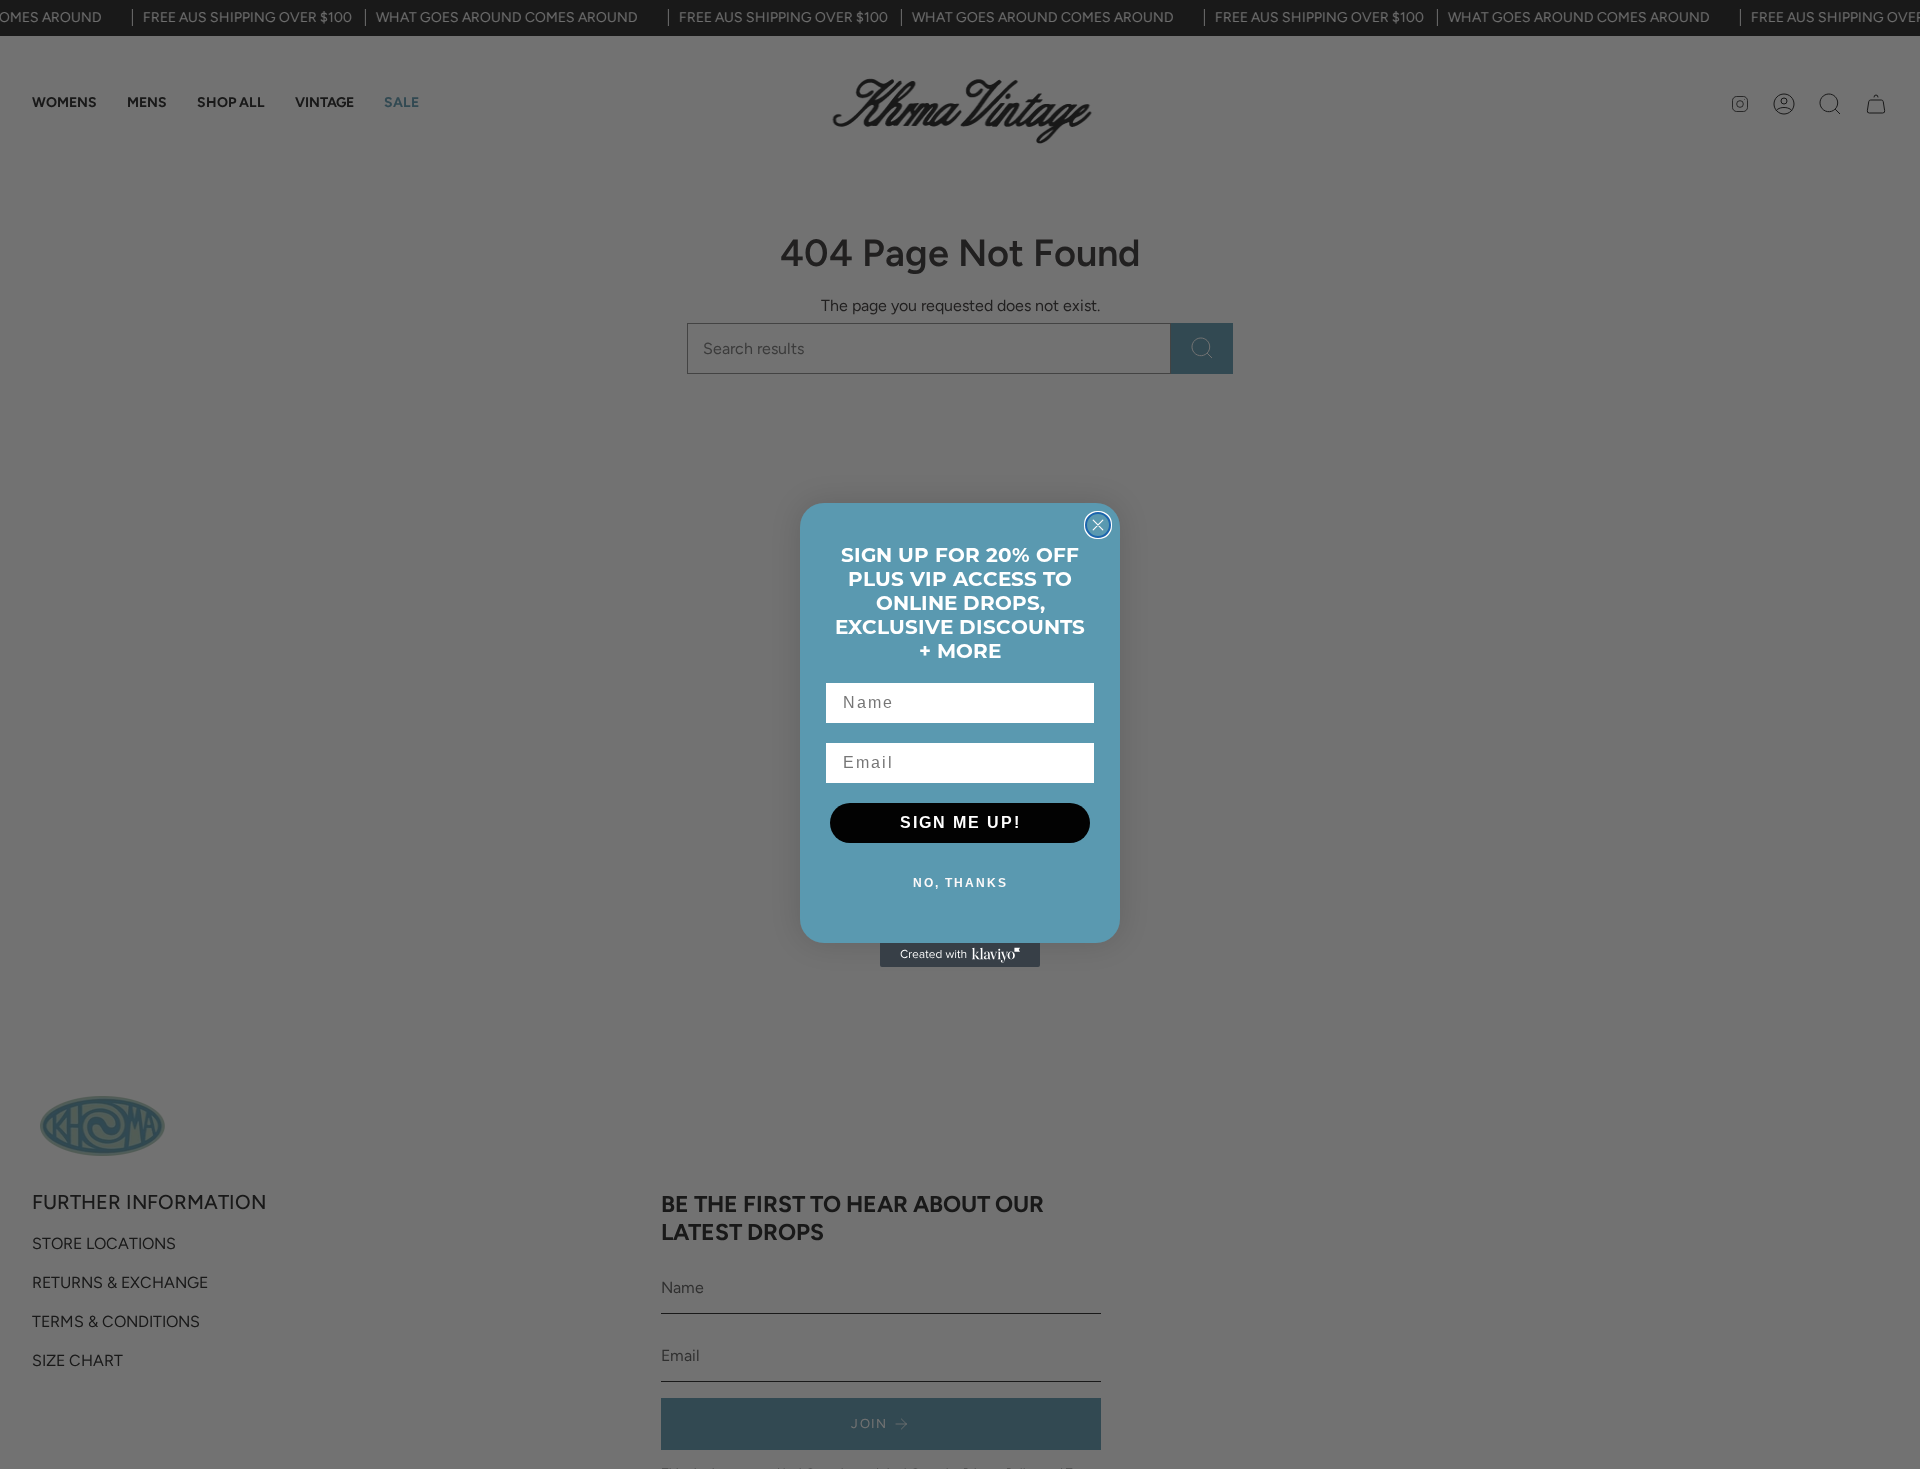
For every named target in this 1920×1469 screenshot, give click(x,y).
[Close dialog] (1098, 525)
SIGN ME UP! (960, 822)
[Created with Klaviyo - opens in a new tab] (960, 955)
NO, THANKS (960, 883)
